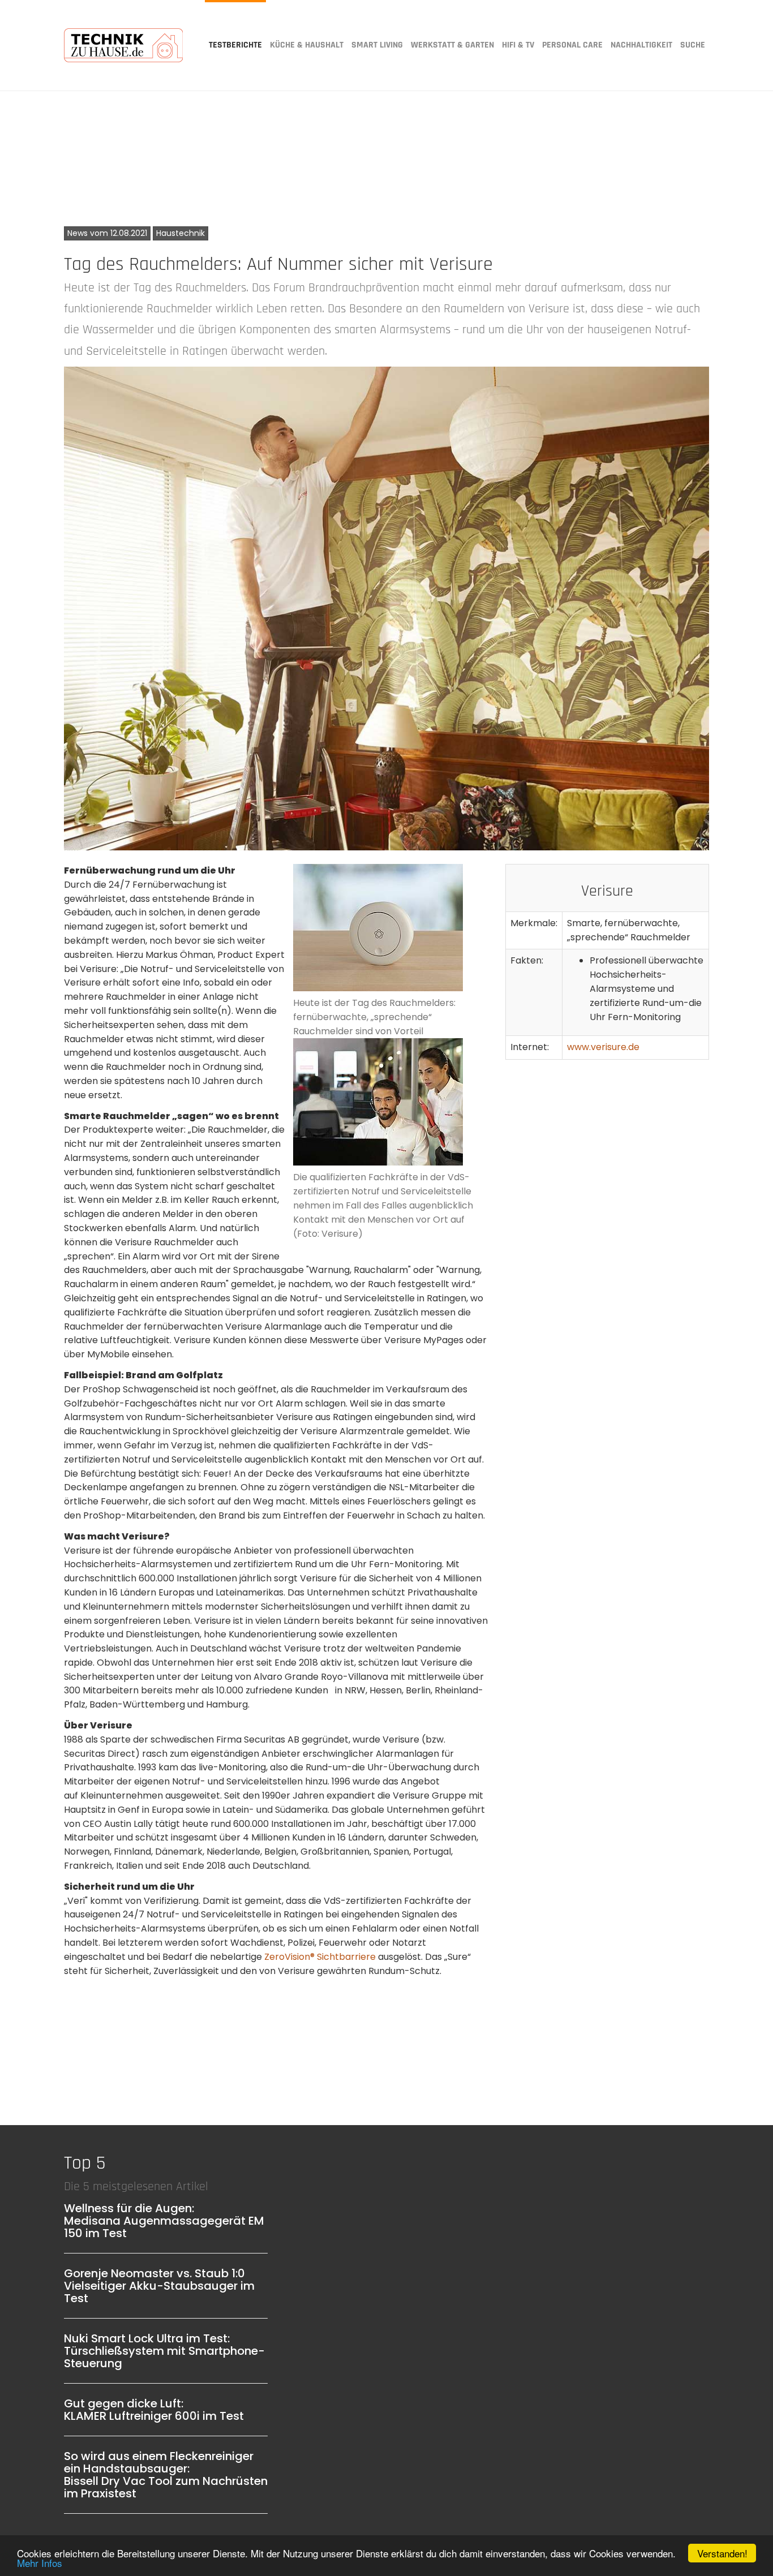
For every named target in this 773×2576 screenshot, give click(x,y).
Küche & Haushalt (307, 45)
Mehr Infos (40, 2563)
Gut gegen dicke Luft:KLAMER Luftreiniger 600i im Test (154, 2410)
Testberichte (235, 45)
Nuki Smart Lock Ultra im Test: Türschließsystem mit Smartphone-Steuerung (164, 2351)
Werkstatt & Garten (452, 45)
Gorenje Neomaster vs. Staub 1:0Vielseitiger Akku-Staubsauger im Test (159, 2286)
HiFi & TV (518, 45)
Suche (693, 45)
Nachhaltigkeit (641, 45)
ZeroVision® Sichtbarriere (320, 1957)
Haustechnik (181, 233)
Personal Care (572, 45)
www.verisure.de (603, 1047)
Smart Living (377, 45)
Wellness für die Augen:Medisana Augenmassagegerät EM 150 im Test (164, 2221)
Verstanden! (722, 2553)
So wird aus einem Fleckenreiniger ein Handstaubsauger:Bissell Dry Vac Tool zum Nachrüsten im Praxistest (166, 2475)
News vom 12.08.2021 (107, 233)
